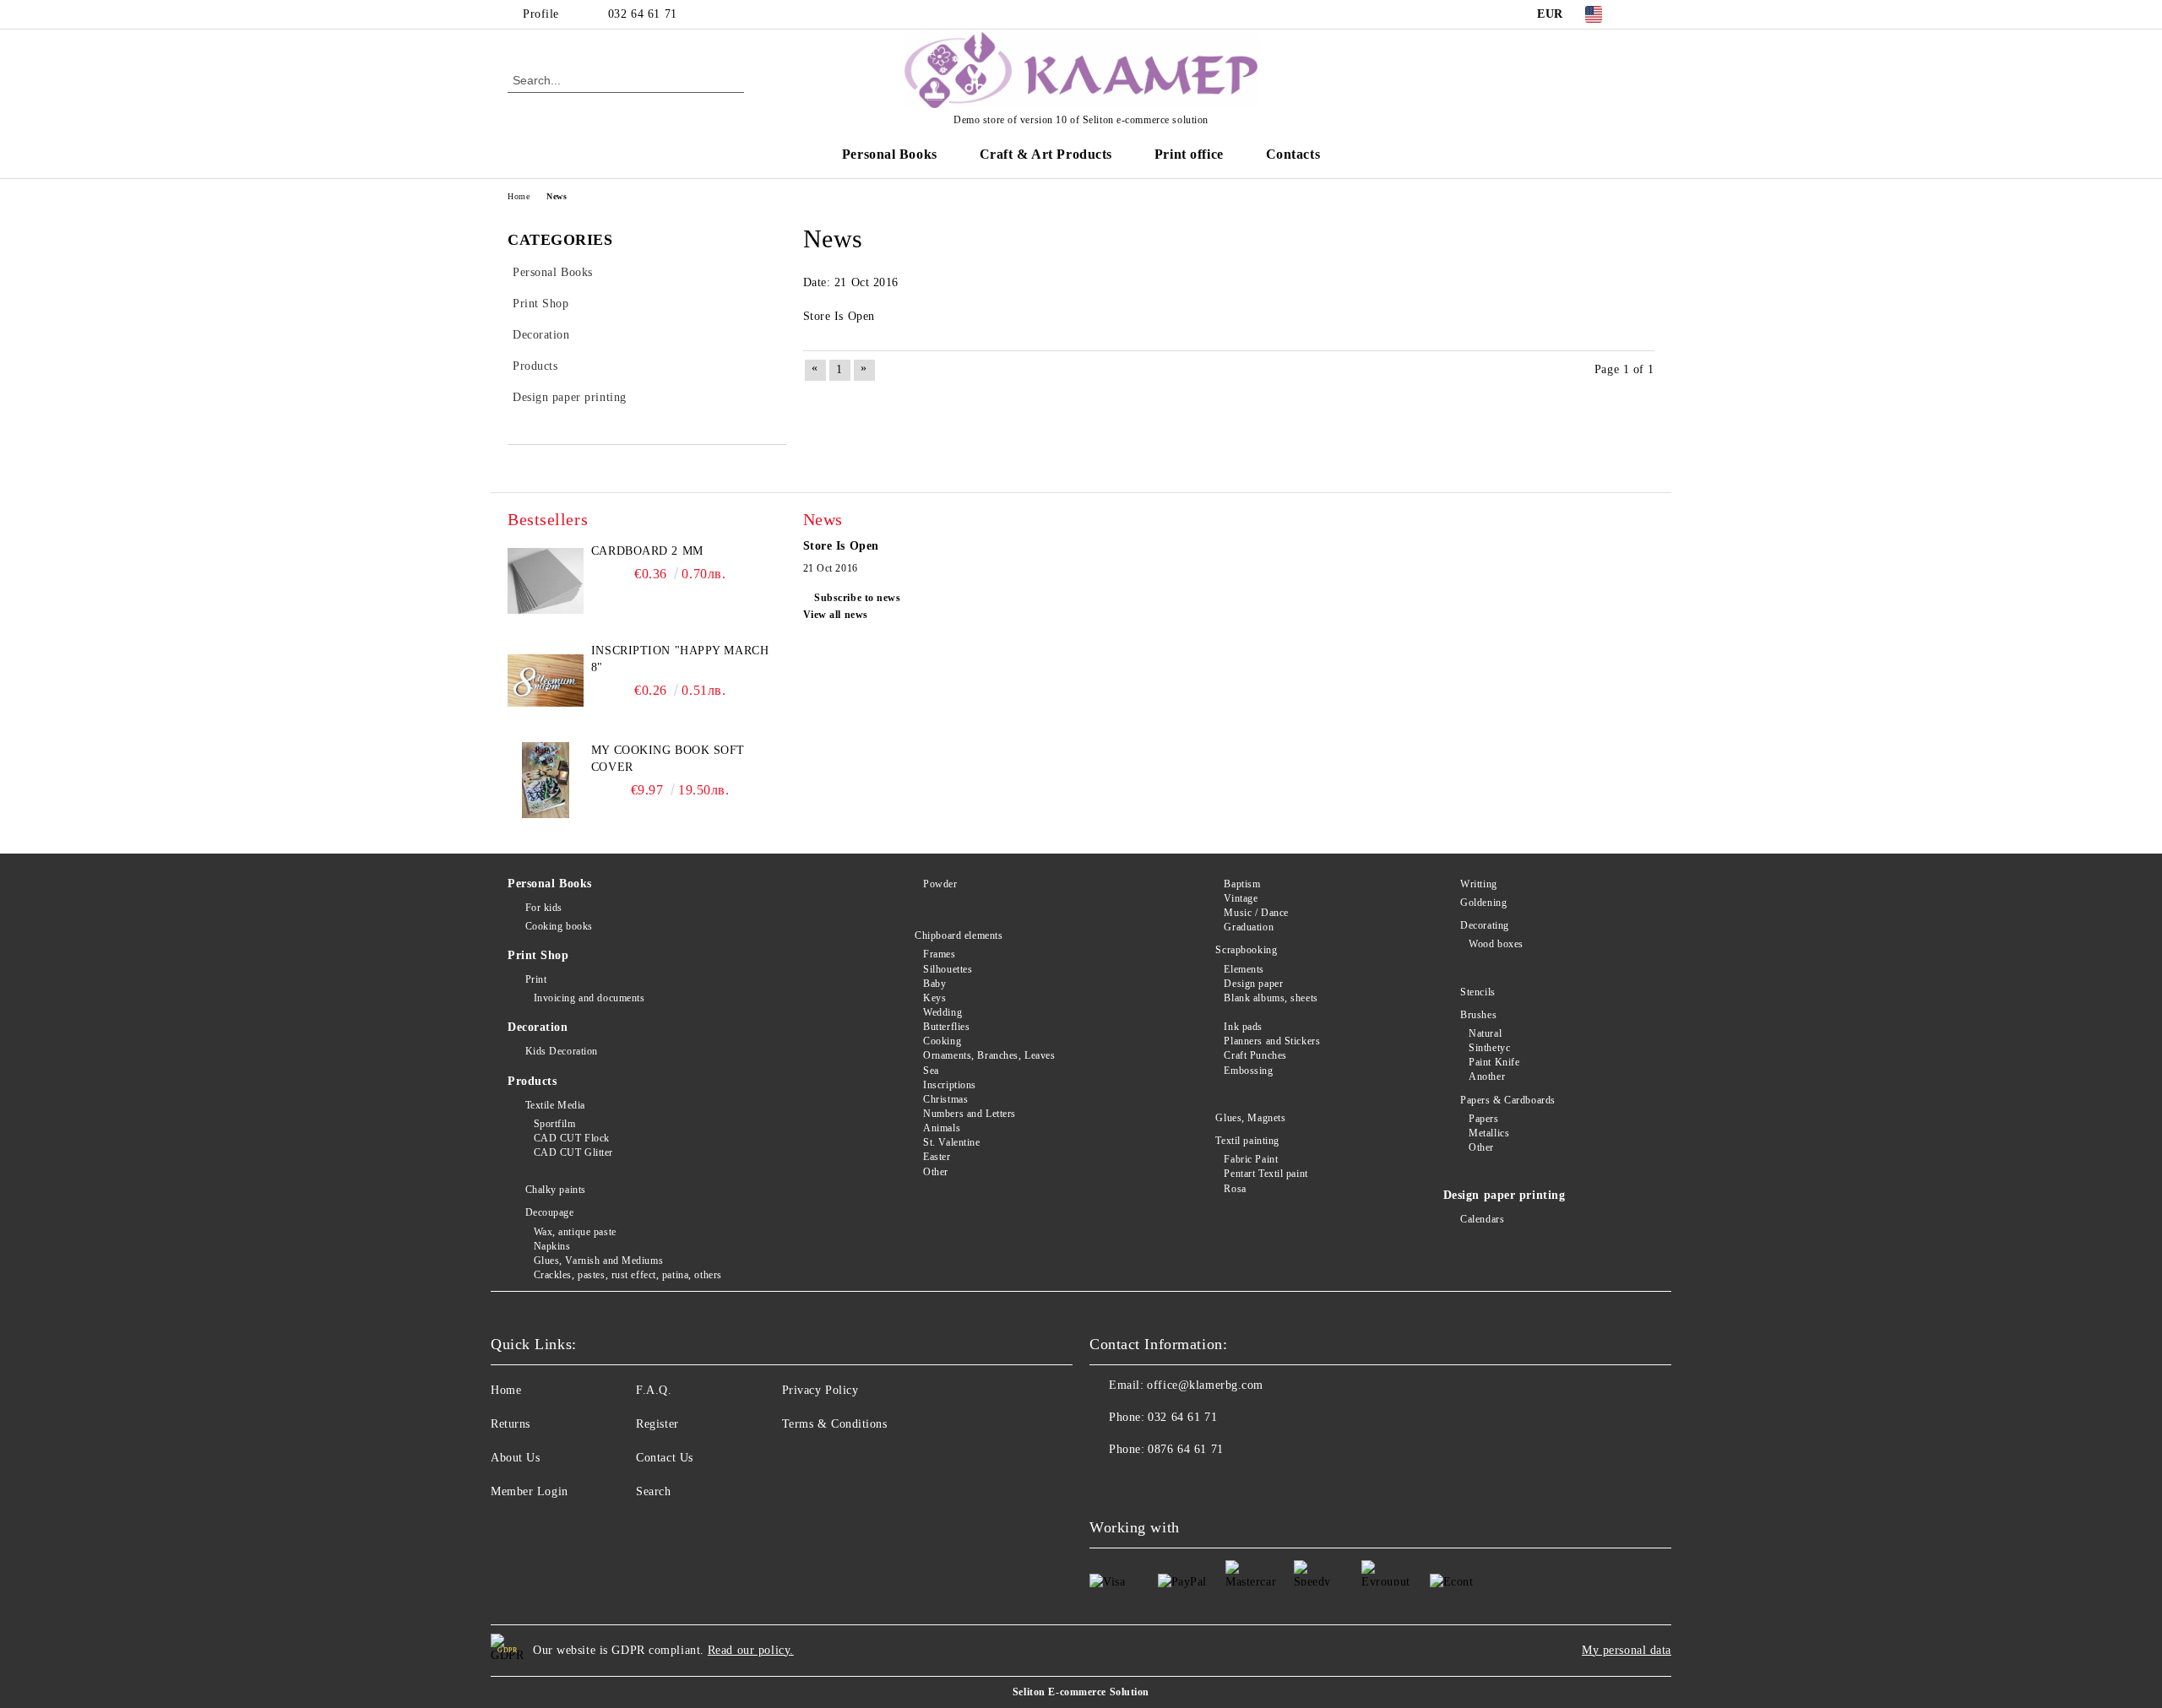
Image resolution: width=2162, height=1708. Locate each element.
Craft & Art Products (1046, 154)
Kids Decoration (562, 1051)
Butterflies (946, 1027)
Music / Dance (1256, 913)
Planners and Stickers (1272, 1041)
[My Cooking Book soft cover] (546, 780)
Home (519, 196)
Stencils (1478, 992)
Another (1487, 1076)
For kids (544, 908)
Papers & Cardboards (1508, 1100)
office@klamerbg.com (1205, 1385)
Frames (939, 954)
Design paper (1253, 984)
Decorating (1485, 925)
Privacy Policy (820, 1390)
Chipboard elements (959, 935)
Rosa (1235, 1189)
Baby (934, 984)
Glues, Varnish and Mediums (598, 1261)
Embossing (1248, 1071)
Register (657, 1424)
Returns (511, 1424)
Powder (940, 884)
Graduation (1249, 927)
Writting (1478, 884)
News (557, 196)
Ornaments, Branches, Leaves (989, 1055)
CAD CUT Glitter (573, 1152)
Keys (934, 998)
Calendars (1482, 1219)
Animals (942, 1128)
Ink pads (1243, 1027)
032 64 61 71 (643, 14)
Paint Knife (1494, 1062)
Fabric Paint (1251, 1159)
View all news (836, 615)
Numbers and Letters (970, 1114)
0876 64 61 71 (1185, 1449)
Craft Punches (1255, 1055)
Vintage (1241, 898)
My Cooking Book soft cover (668, 759)
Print (536, 979)
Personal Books (890, 154)
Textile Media (555, 1105)
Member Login (530, 1491)
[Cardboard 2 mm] (546, 581)
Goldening (1483, 903)
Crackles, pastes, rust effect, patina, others (628, 1275)
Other (936, 1172)
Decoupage (550, 1212)
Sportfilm (555, 1124)
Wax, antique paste (575, 1232)
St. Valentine (951, 1142)
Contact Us (665, 1458)
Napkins (552, 1246)
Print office (1189, 154)
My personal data (1627, 1650)
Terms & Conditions (835, 1424)
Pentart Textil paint (1266, 1174)
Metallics (1489, 1133)
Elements (1244, 969)
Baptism (1242, 884)
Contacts (1293, 154)
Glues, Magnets (1250, 1118)
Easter (937, 1157)
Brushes (1478, 1015)
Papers (1483, 1119)
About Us (515, 1458)
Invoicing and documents (589, 998)
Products (532, 1081)
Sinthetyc (1489, 1048)
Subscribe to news (858, 598)
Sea (931, 1071)
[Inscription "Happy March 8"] (546, 680)
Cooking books (559, 926)
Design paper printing (1505, 1195)
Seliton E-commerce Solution (1081, 1692)
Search (653, 1491)
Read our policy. (751, 1650)
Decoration (538, 1027)
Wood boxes (1496, 944)
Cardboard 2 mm (647, 551)
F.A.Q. (654, 1390)
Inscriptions (950, 1085)
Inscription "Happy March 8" (680, 659)
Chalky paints (556, 1190)
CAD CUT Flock (572, 1138)
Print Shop (538, 955)
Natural (1485, 1033)
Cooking (942, 1041)
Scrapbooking (1246, 950)
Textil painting (1247, 1141)
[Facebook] (1645, 14)
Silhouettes (948, 969)
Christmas (945, 1099)
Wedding (942, 1012)
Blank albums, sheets (1271, 998)
